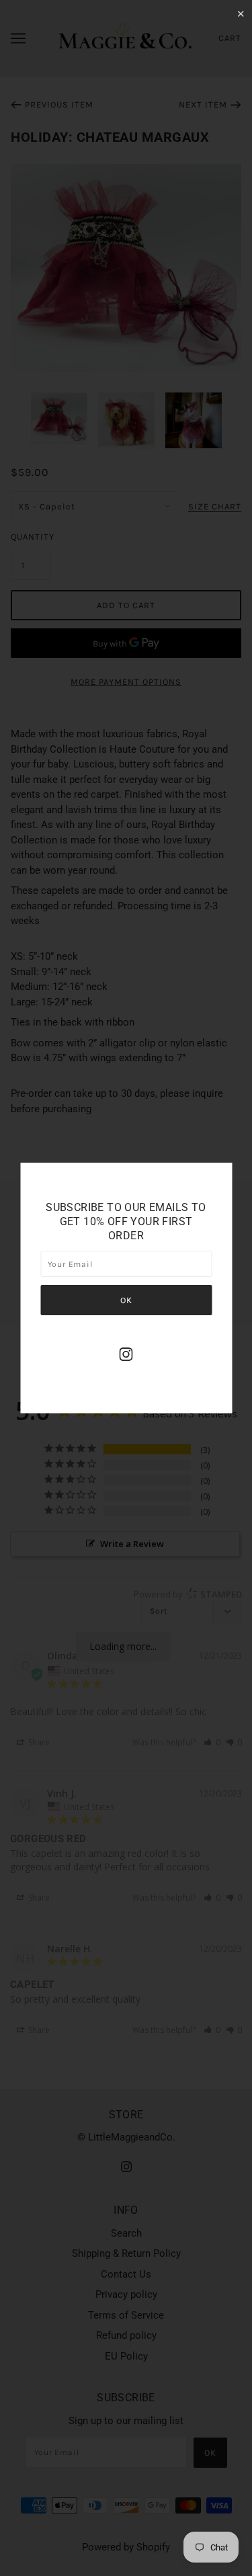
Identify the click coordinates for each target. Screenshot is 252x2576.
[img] (126, 1354)
